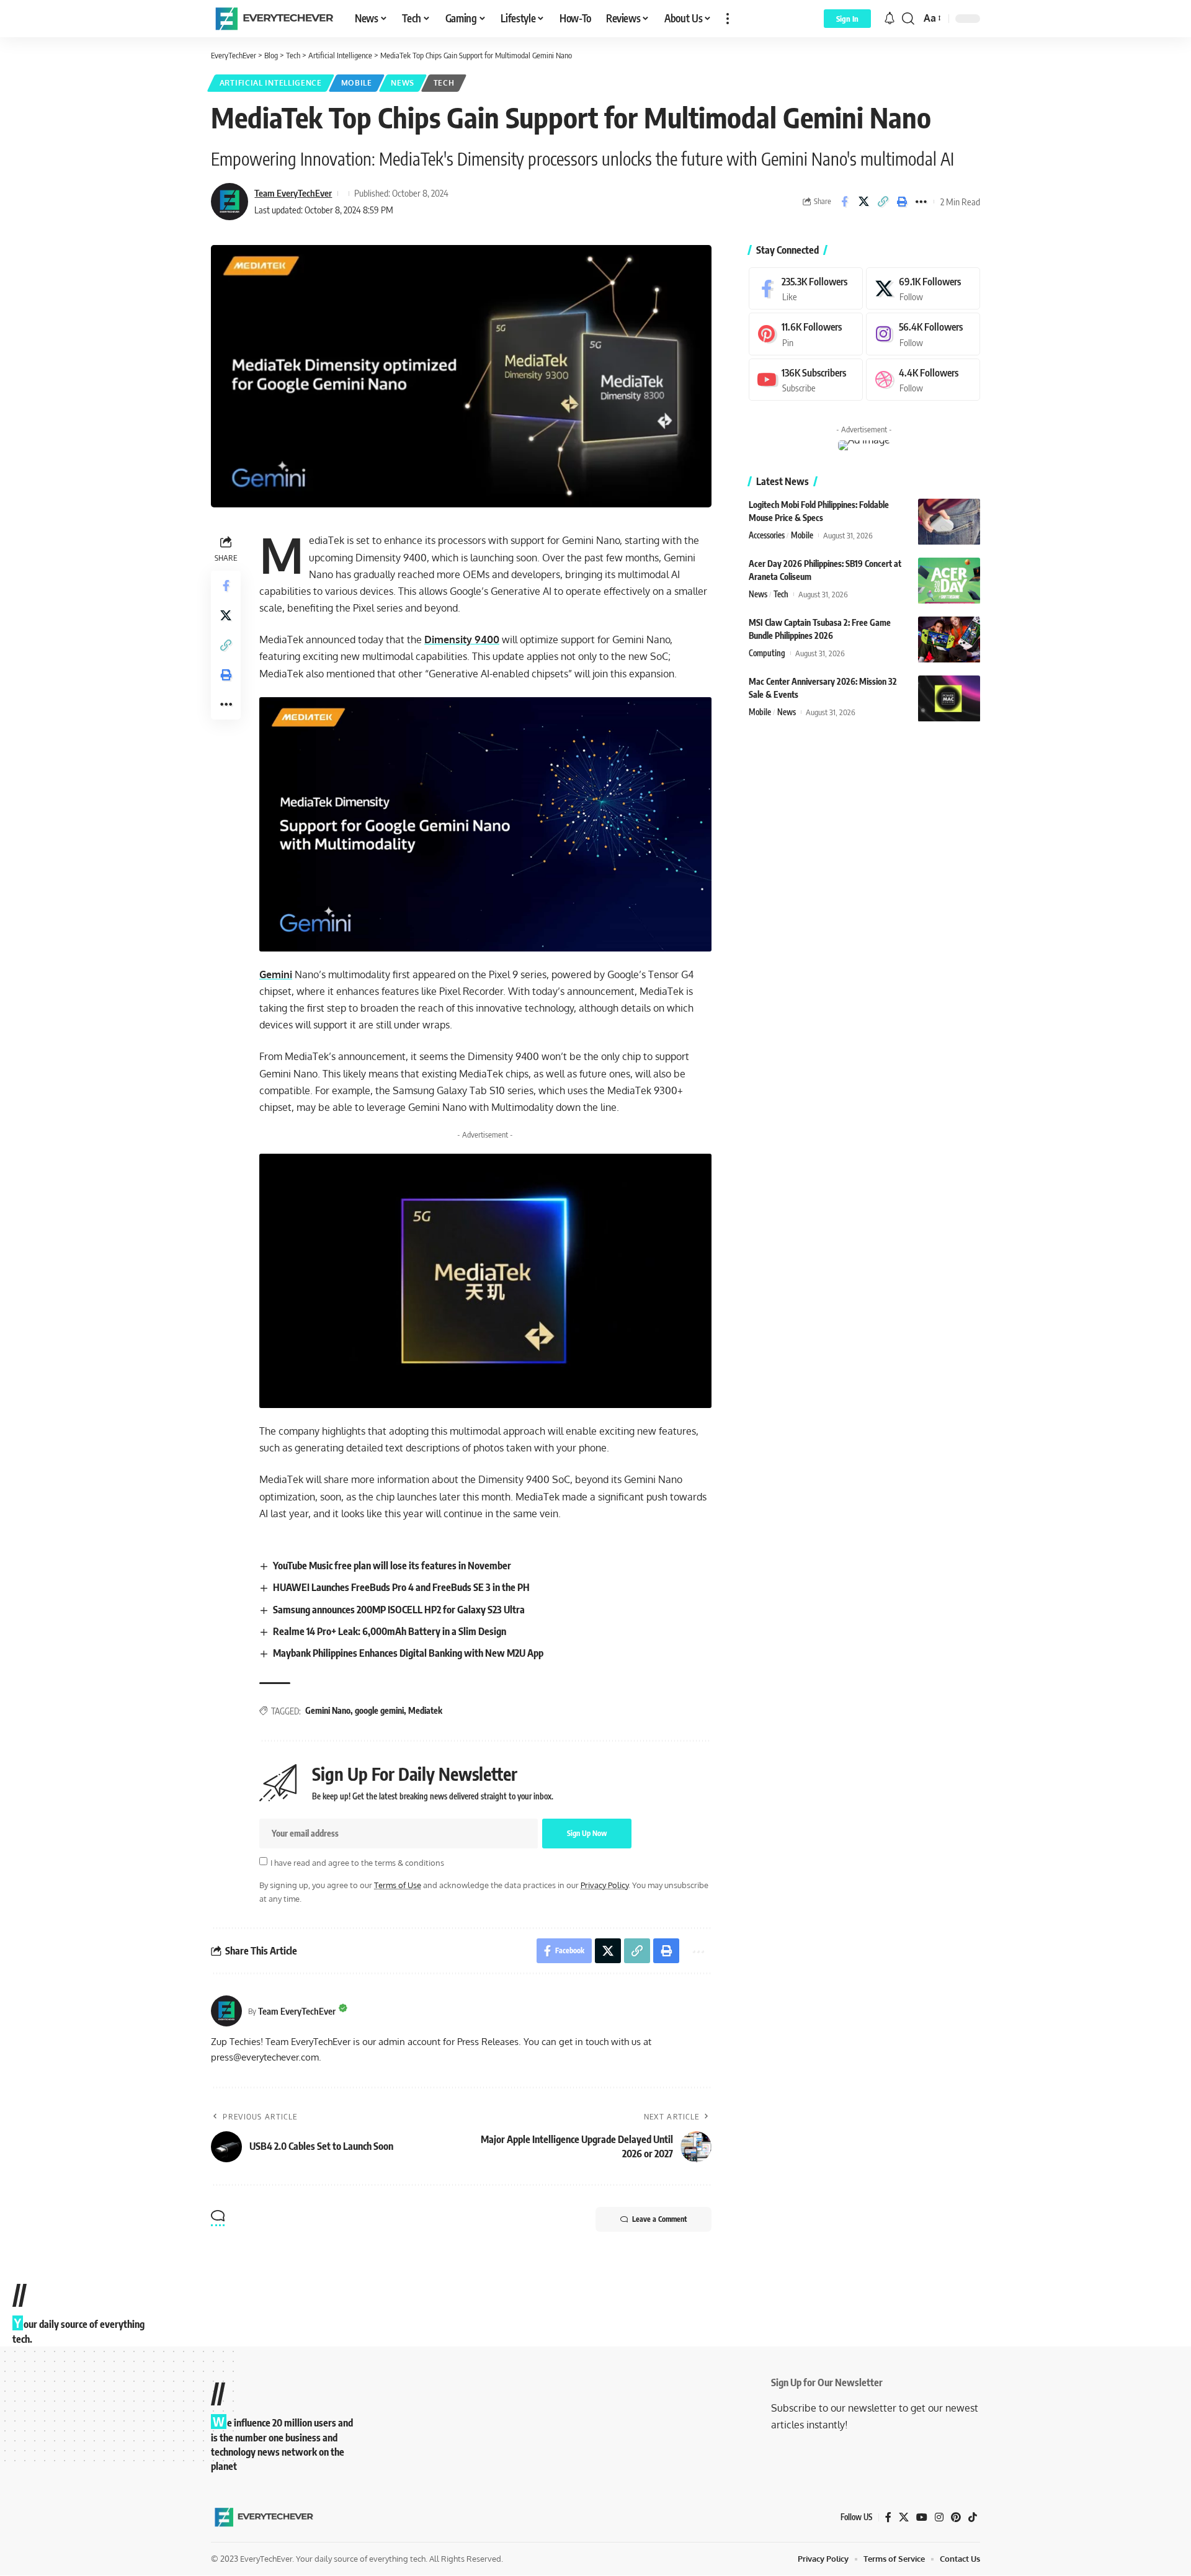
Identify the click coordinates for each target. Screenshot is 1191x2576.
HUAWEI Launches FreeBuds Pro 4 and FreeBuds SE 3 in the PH (401, 1587)
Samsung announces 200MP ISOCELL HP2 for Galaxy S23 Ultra (399, 1610)
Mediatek (425, 1710)
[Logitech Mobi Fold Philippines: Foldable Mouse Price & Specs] (949, 522)
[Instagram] (923, 335)
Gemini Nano (328, 1710)
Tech (444, 83)
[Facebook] (806, 289)
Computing (767, 654)
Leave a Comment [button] (659, 2219)
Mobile (357, 83)
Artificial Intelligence (271, 83)
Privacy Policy (604, 1885)
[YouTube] (922, 2517)
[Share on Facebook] (844, 202)
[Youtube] (806, 380)
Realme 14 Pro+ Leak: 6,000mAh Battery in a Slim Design (390, 1631)
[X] (923, 289)
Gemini (276, 974)
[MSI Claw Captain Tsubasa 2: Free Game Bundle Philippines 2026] (949, 640)
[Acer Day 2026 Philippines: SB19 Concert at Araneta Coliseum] (949, 581)
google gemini (379, 1710)
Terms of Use (398, 1885)
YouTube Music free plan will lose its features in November (392, 1566)
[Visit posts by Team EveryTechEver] (226, 2011)
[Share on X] (863, 202)
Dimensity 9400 (462, 640)
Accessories (767, 536)
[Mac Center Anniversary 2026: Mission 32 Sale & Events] (949, 699)
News (403, 83)
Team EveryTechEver (293, 193)
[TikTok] (973, 2517)
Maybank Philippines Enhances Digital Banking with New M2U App (408, 1653)
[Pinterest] (806, 335)
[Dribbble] (923, 380)
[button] (728, 19)
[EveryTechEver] (273, 19)
